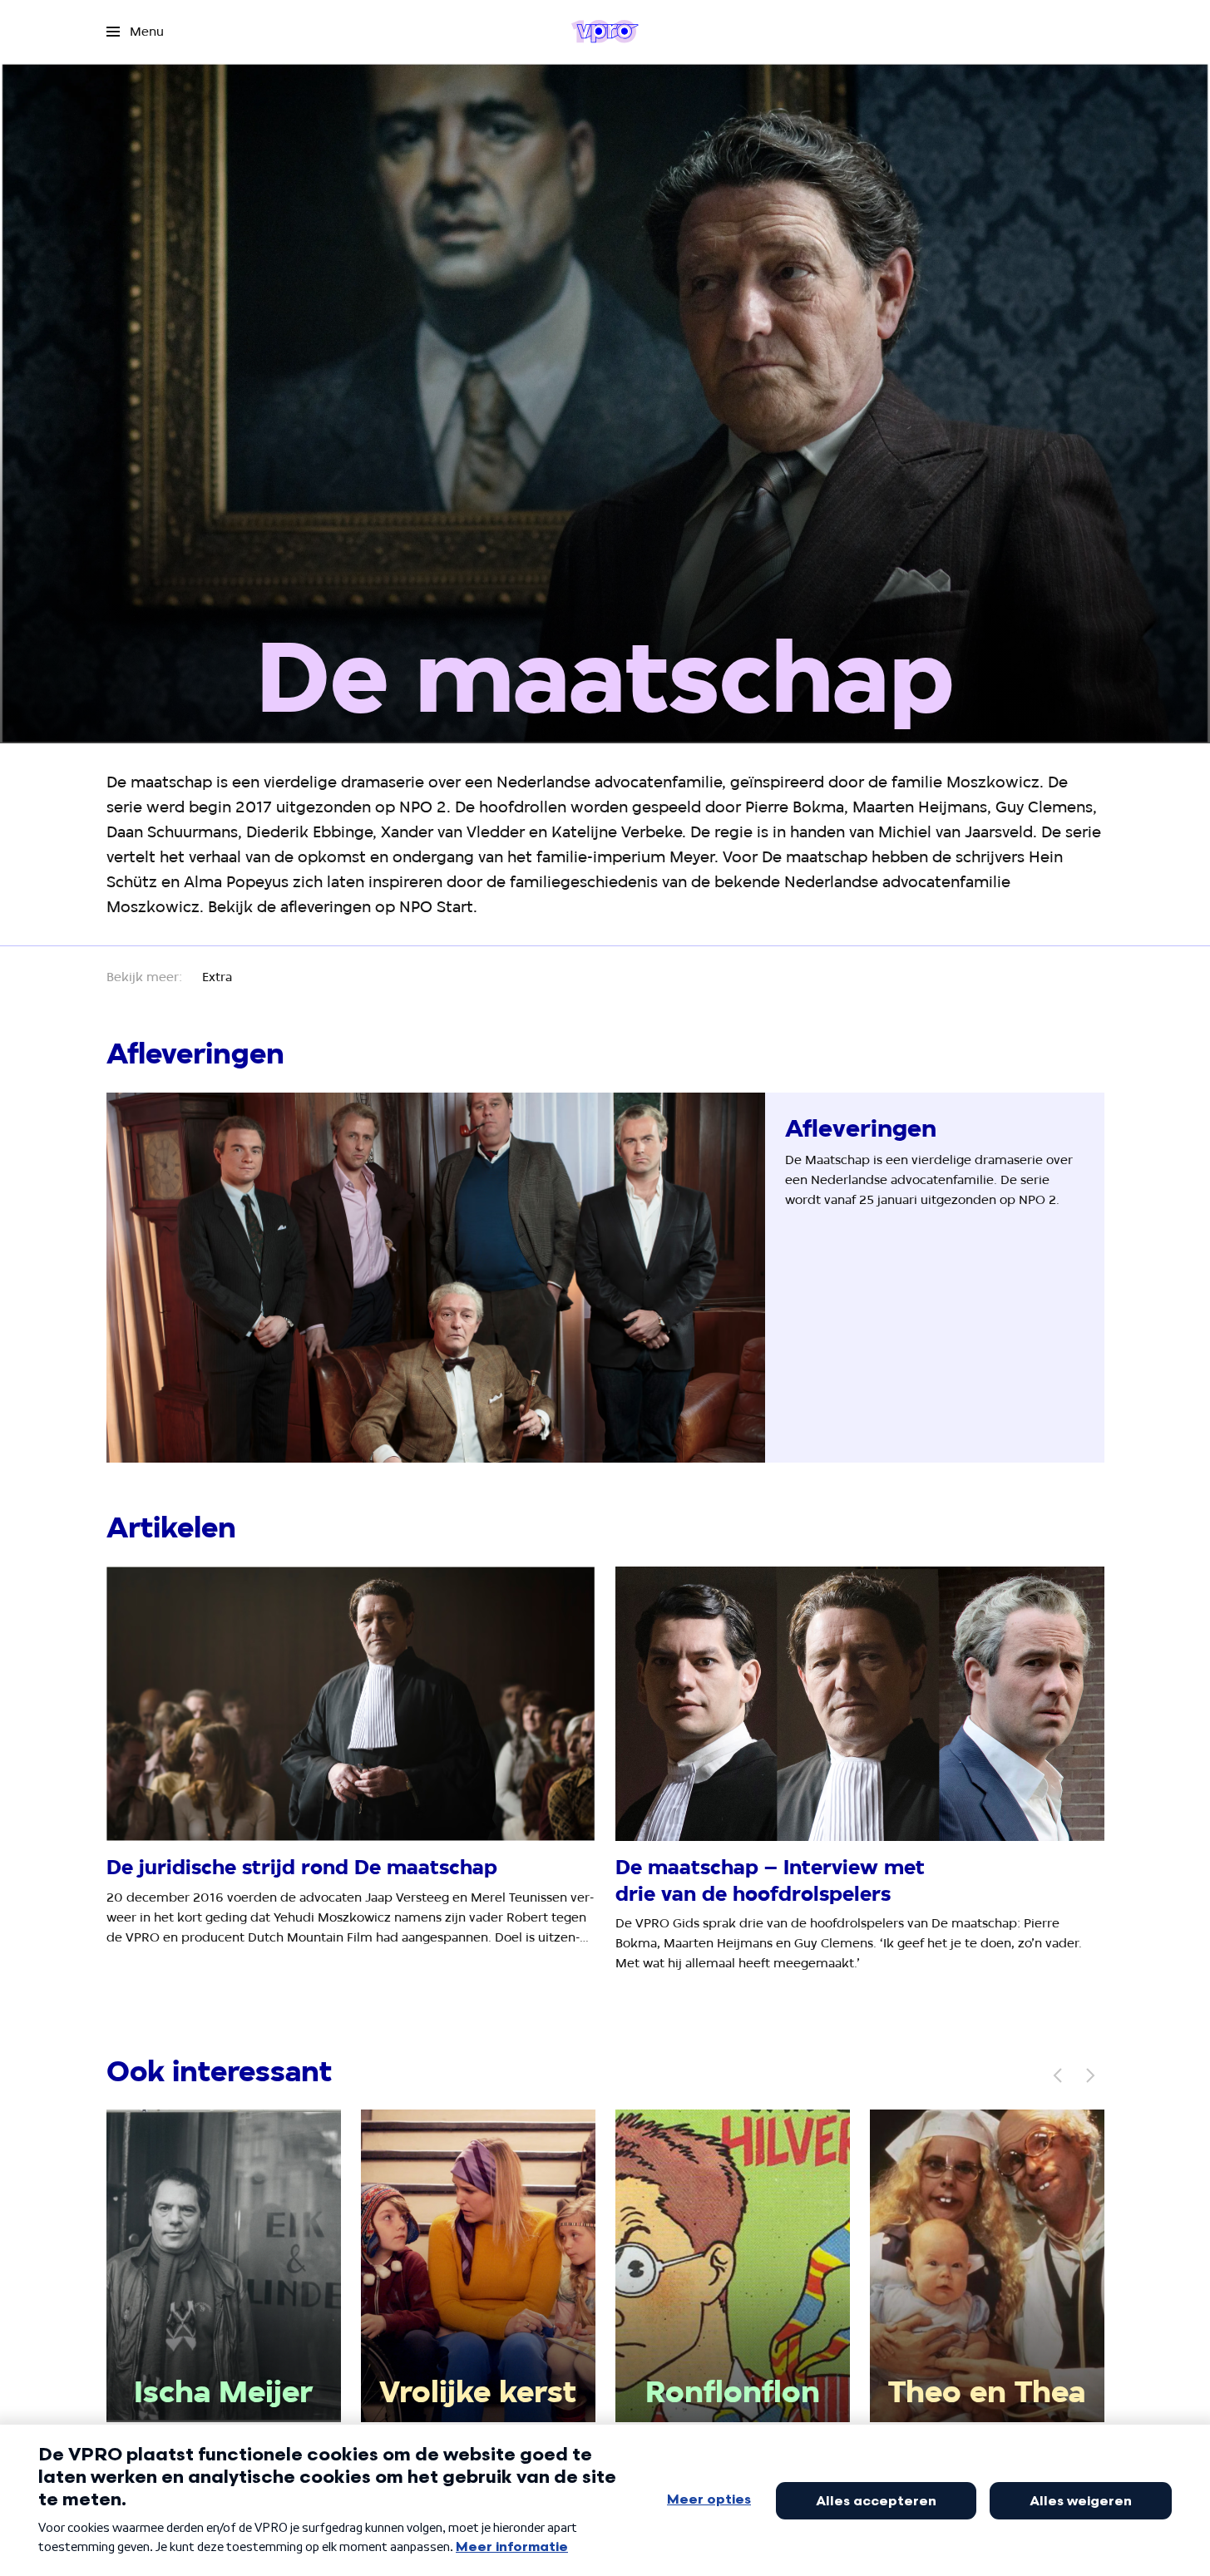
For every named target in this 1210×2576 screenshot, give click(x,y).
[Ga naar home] (605, 32)
